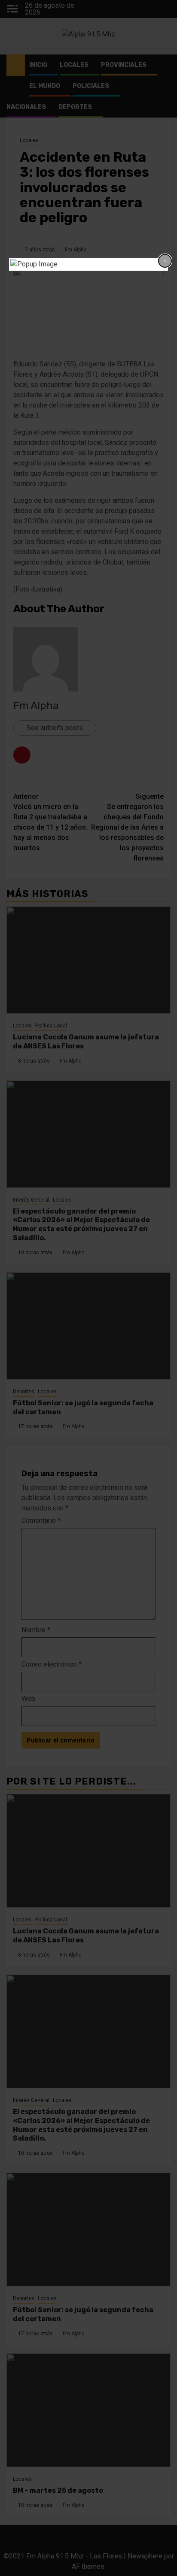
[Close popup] (165, 261)
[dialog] (89, 264)
